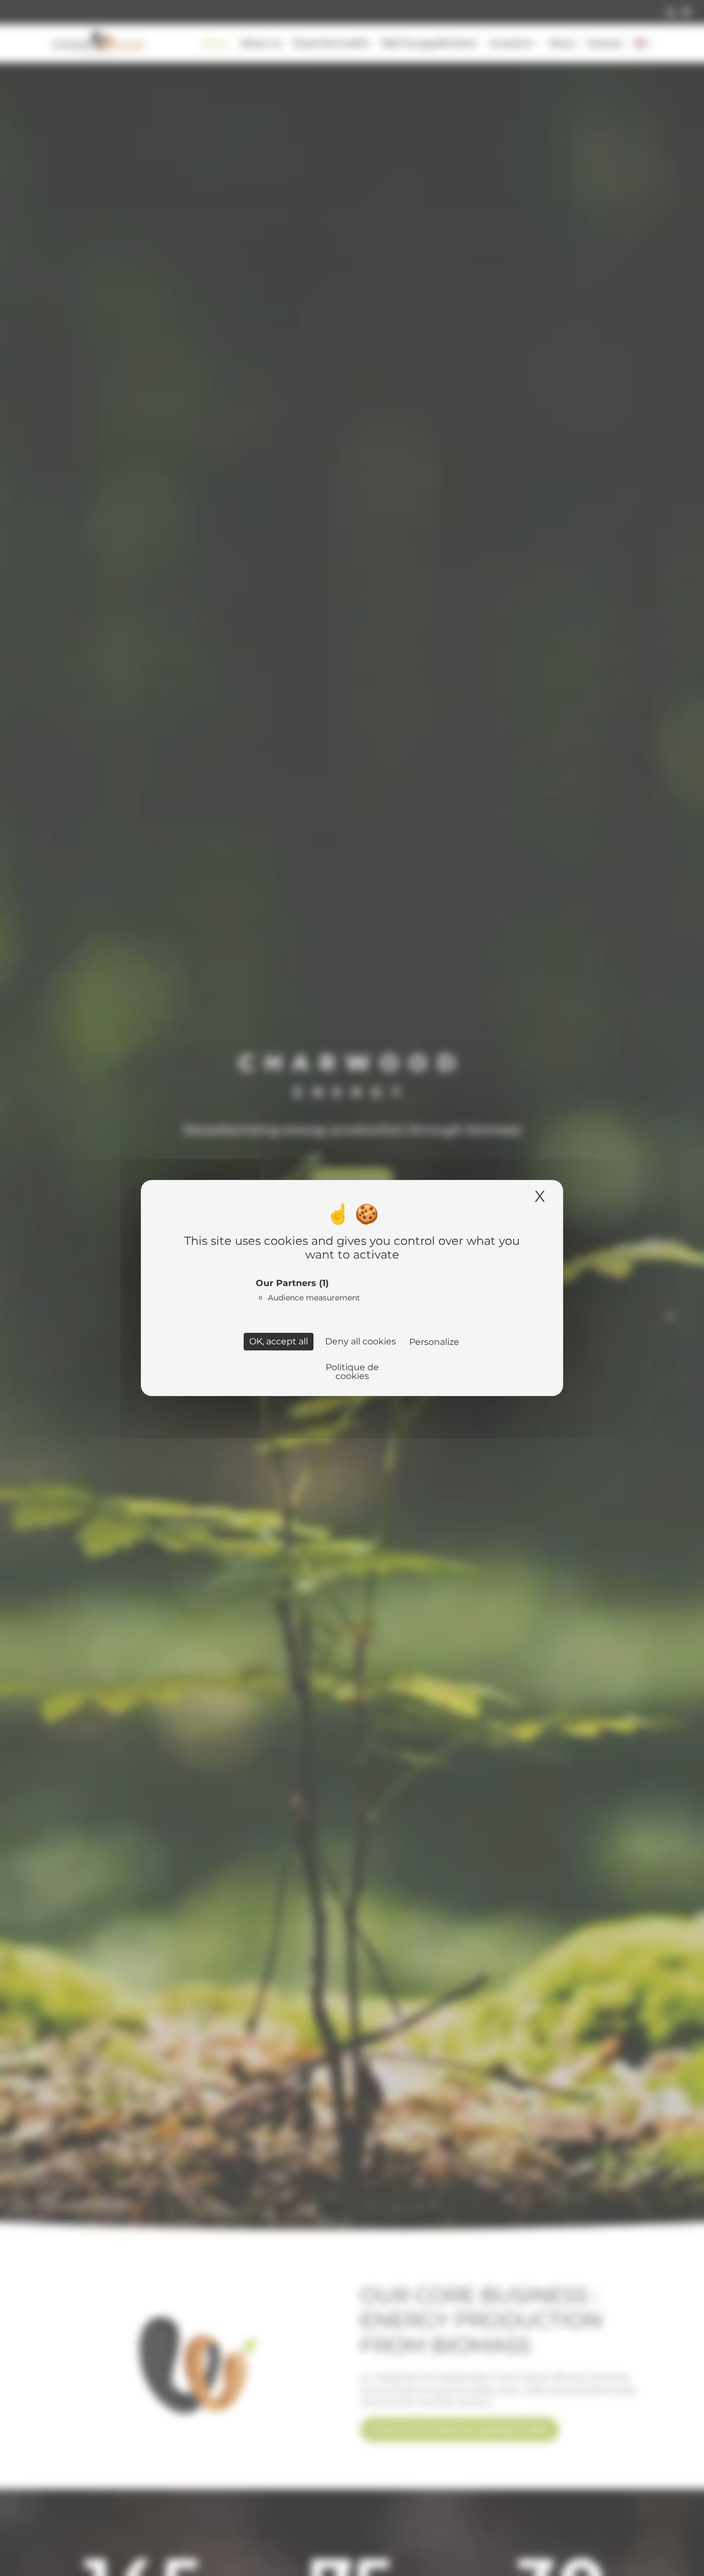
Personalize (434, 1342)
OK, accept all (279, 1341)
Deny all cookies (361, 1341)
